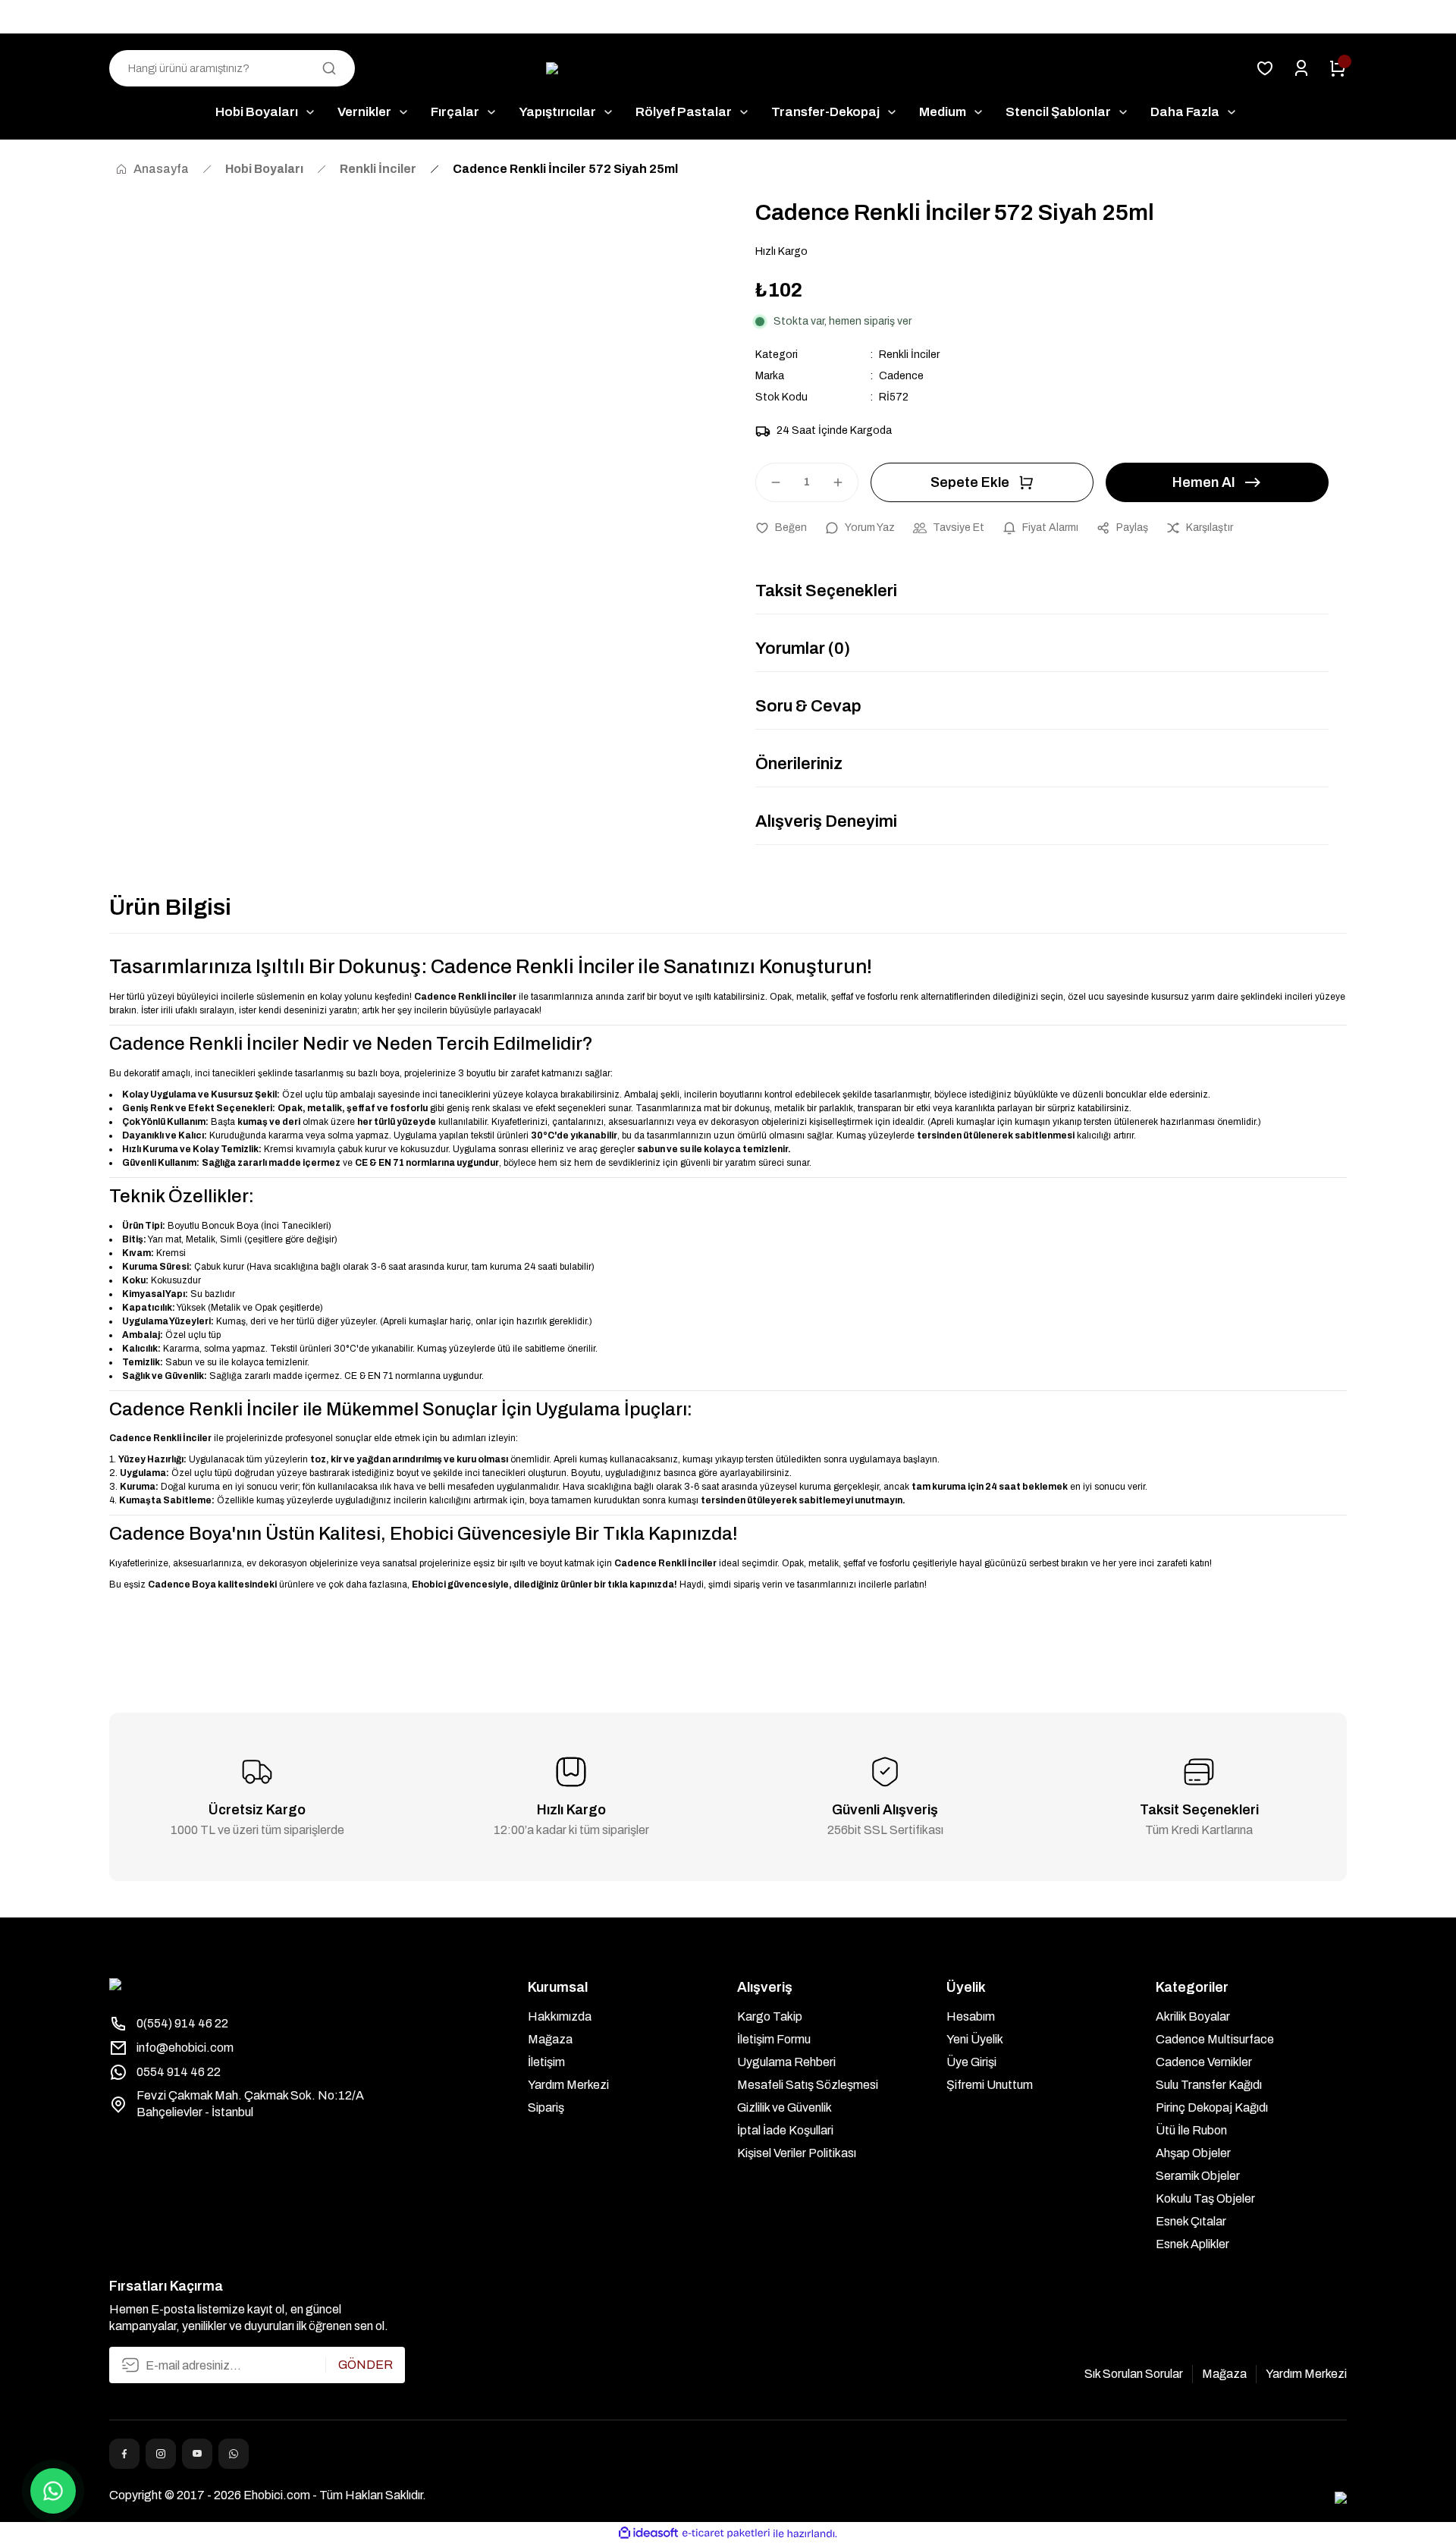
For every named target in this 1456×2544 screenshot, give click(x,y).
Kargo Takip (770, 2016)
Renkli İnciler (909, 355)
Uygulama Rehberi (786, 2062)
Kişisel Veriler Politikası (797, 2153)
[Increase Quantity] (845, 482)
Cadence (901, 376)
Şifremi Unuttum (990, 2085)
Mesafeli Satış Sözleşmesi (808, 2085)
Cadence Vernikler (1204, 2062)
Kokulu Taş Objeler (1205, 2199)
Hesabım (971, 2016)
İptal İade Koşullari (785, 2130)
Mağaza (550, 2039)
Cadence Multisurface (1215, 2039)
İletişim (546, 2062)
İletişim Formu (774, 2039)
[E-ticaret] (726, 2533)
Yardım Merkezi (568, 2085)
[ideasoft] (648, 2534)
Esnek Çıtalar (1191, 2221)
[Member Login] (1301, 68)
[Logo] (728, 69)
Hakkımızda (560, 2016)
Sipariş (546, 2107)
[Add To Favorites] (781, 528)
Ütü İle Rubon (1191, 2130)
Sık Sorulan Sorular (1134, 2374)
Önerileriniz (799, 764)
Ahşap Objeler (1193, 2153)
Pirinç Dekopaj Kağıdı (1212, 2107)
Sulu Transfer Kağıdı (1209, 2085)
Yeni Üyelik (975, 2039)
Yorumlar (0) (803, 649)
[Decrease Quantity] (769, 482)
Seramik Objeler (1198, 2176)
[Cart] (1338, 68)
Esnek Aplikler (1192, 2244)
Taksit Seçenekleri (826, 591)
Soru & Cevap (808, 706)
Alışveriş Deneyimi (826, 821)
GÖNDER (366, 2365)
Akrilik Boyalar (1193, 2016)
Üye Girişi (971, 2062)
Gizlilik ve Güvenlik (784, 2107)
